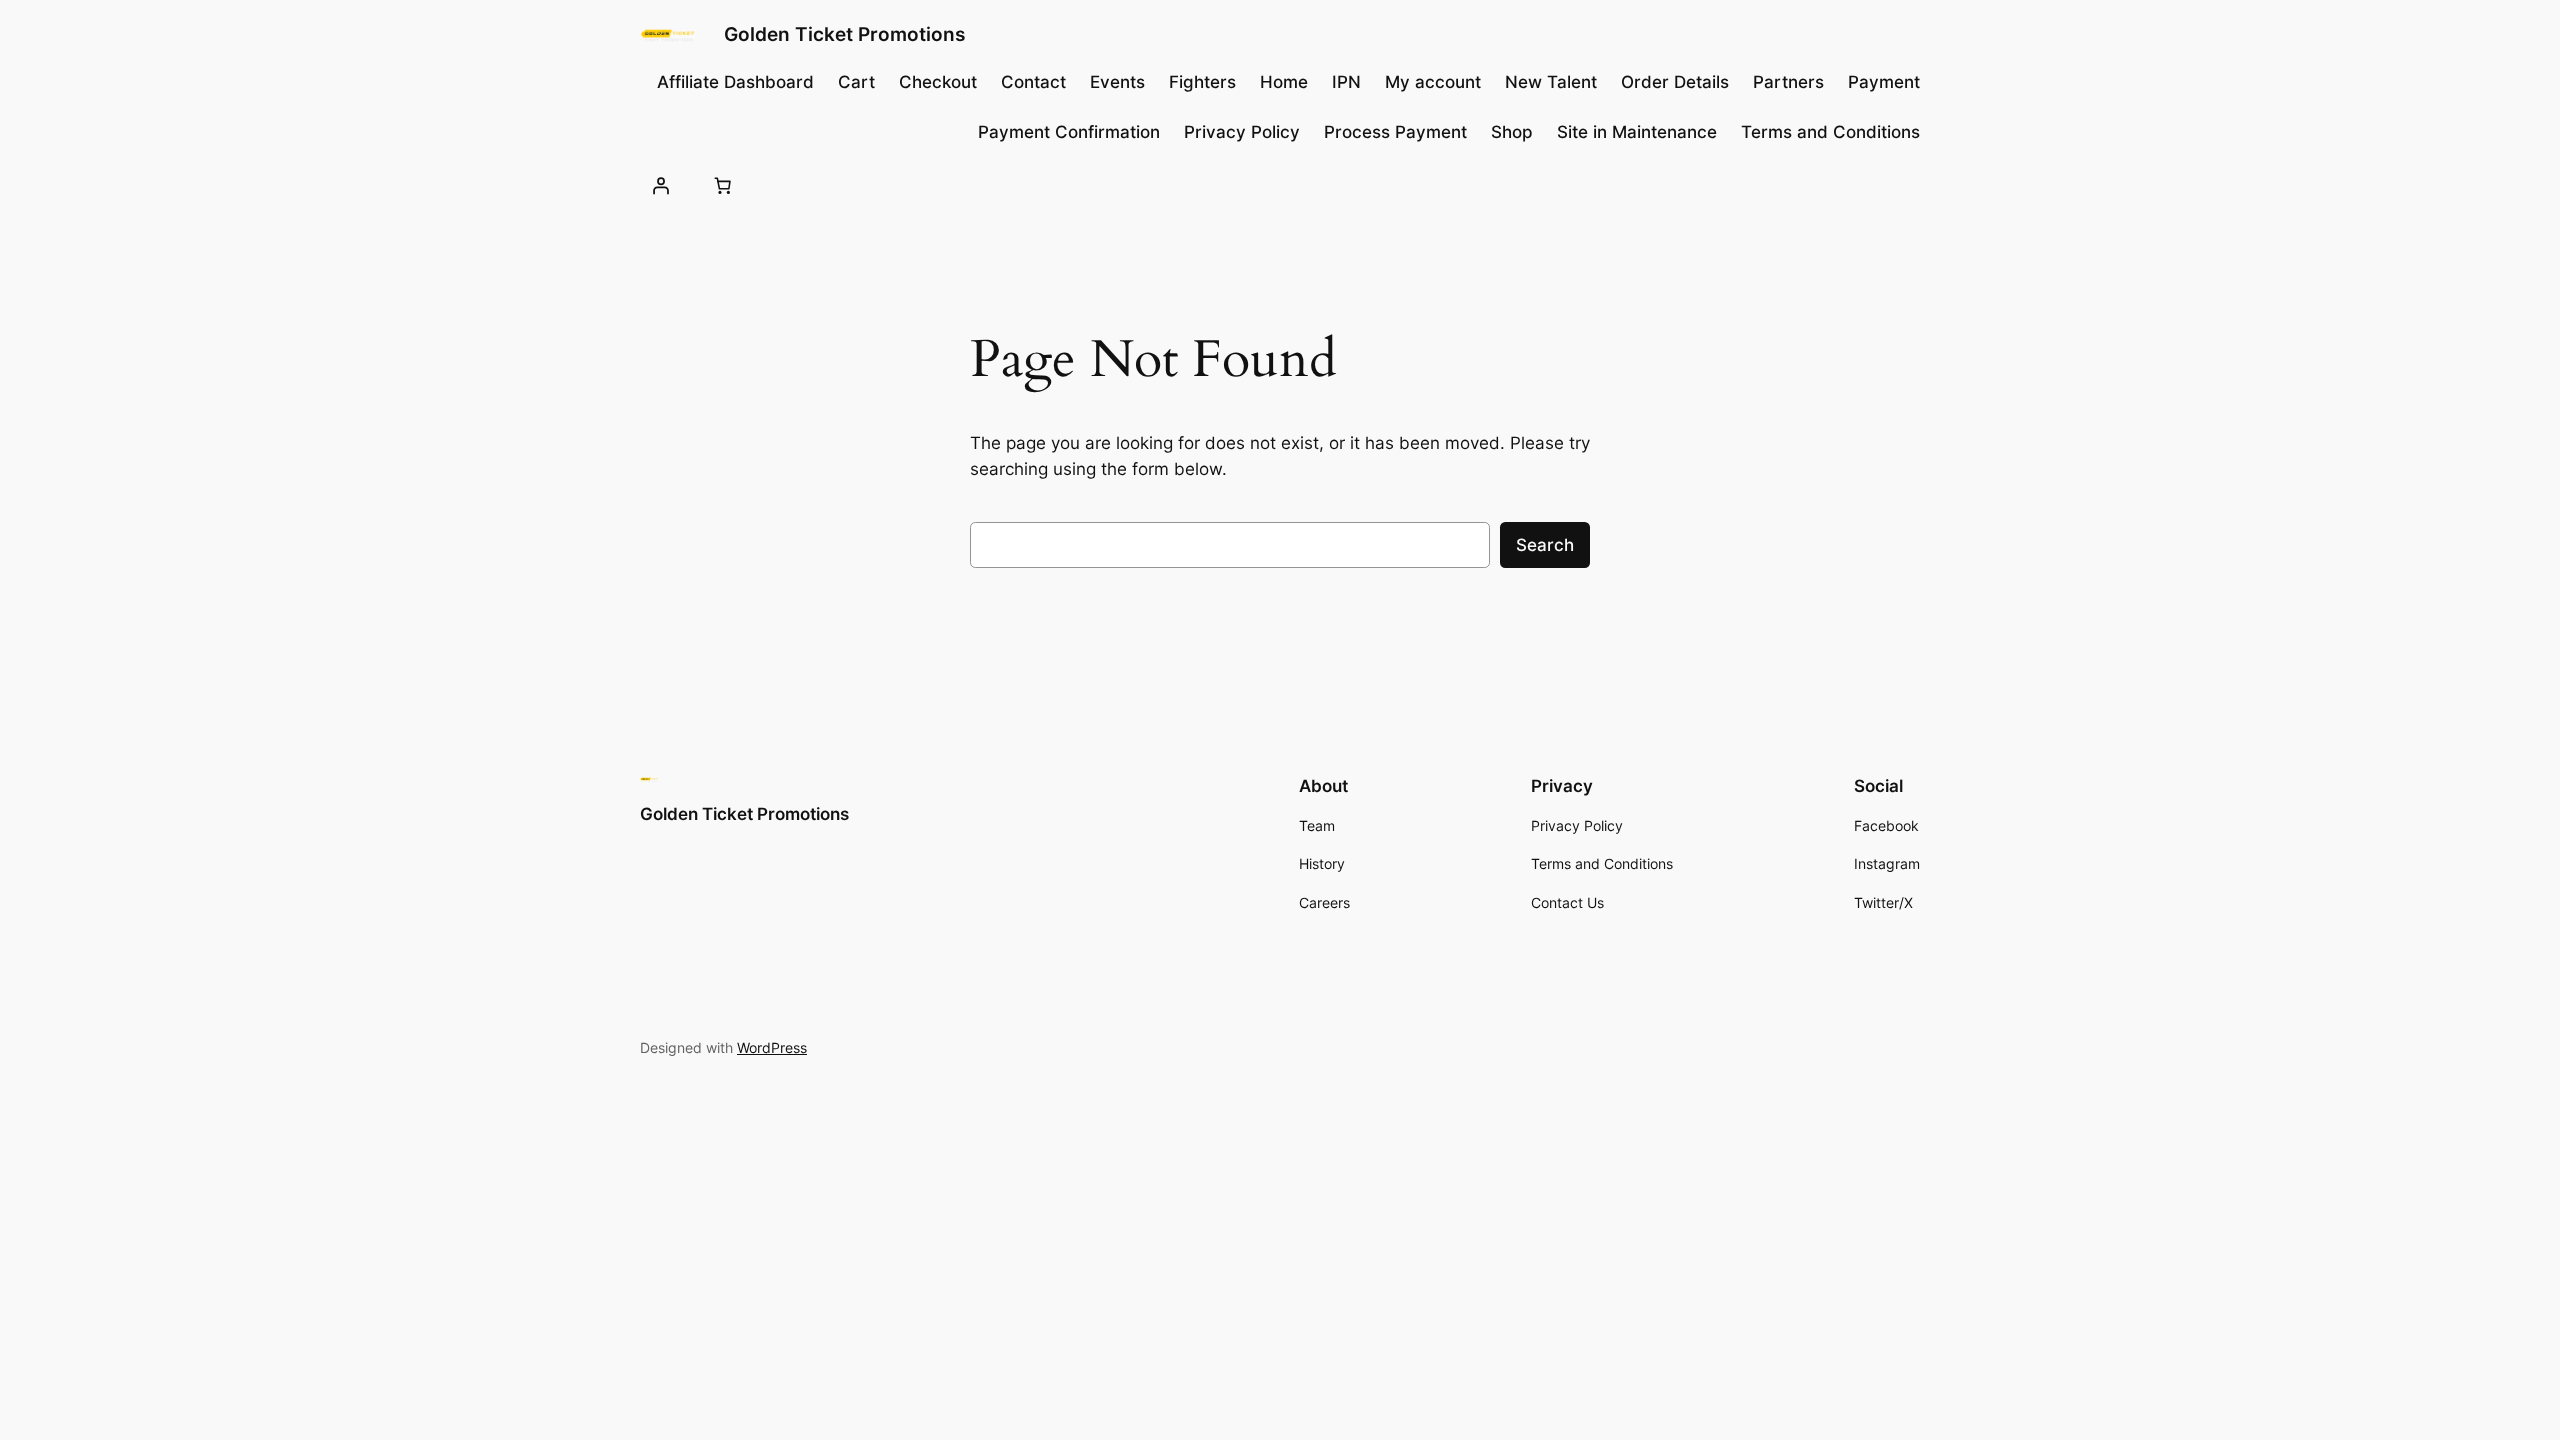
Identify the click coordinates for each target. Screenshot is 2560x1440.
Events (1117, 82)
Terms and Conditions (1830, 132)
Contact (1033, 82)
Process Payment (1395, 132)
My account (1433, 82)
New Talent (1551, 82)
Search (1545, 545)
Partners (1788, 82)
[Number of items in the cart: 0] (722, 185)
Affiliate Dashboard (735, 82)
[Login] (661, 185)
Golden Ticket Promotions (844, 34)
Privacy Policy (1242, 132)
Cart (856, 82)
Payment (1884, 82)
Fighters (1202, 82)
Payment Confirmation (1069, 132)
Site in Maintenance (1637, 132)
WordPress (772, 1047)
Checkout (938, 82)
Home (1284, 82)
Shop (1512, 132)
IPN (1346, 82)
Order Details (1675, 82)
